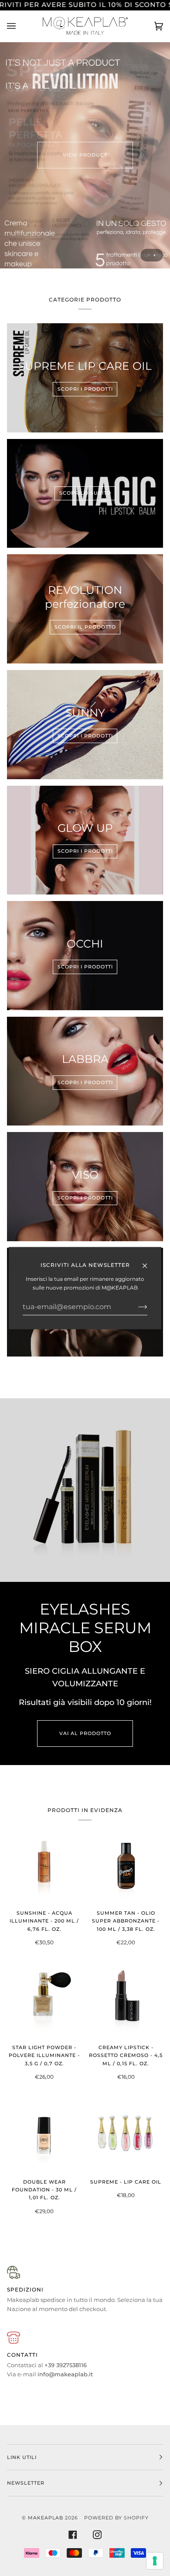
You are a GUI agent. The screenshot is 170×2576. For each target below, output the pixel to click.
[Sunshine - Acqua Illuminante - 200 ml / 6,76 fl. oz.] (44, 1865)
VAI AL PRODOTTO (85, 1733)
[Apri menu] (20, 26)
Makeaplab (46, 2518)
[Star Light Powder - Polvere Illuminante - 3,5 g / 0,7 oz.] (44, 1999)
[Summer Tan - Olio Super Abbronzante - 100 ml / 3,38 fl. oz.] (126, 1865)
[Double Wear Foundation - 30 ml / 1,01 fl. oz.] (44, 2134)
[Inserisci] (136, 1307)
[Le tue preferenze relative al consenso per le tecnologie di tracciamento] (155, 2561)
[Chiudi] (148, 1262)
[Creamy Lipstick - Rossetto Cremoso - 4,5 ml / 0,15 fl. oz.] (126, 1999)
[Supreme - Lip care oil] (126, 2134)
